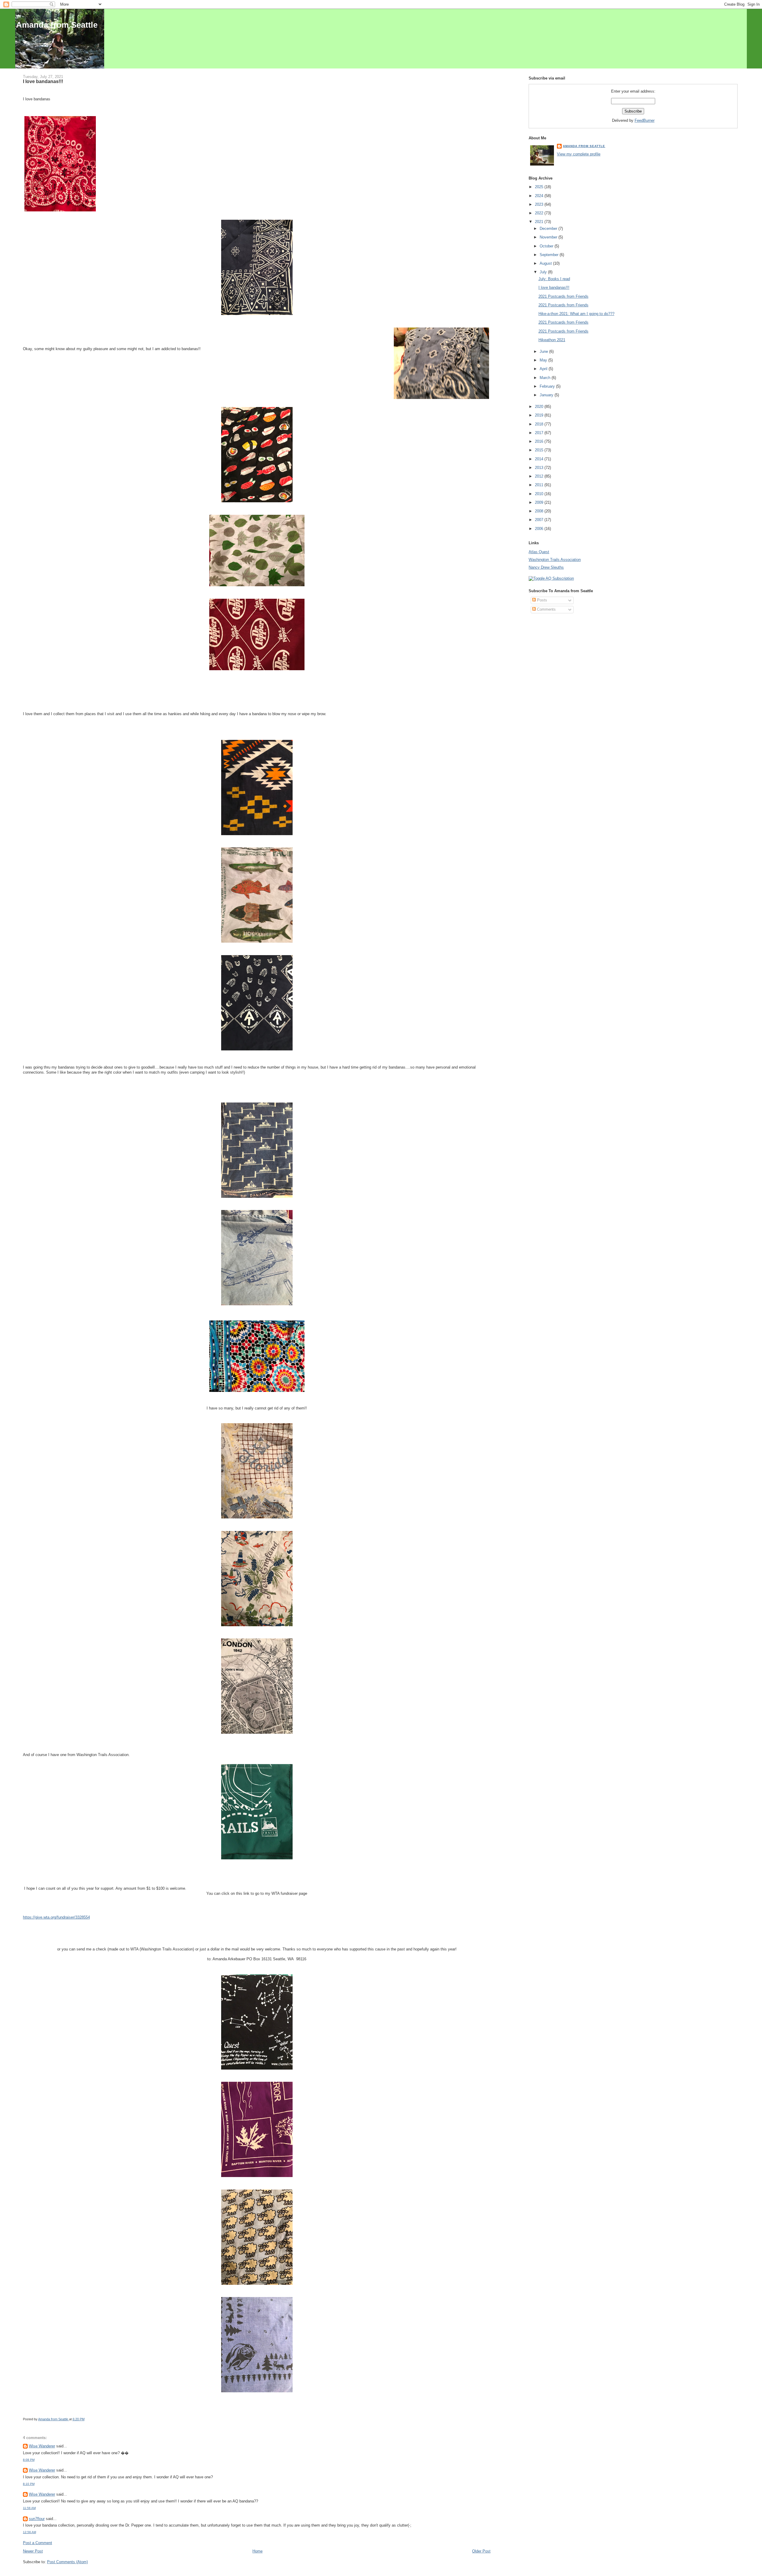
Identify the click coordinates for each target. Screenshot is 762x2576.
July (544, 272)
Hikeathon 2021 (552, 340)
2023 (540, 204)
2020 (540, 407)
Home (257, 2551)
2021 (540, 222)
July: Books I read (554, 279)
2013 (540, 468)
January (547, 395)
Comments (546, 609)
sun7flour (37, 2519)
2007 (540, 520)
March (546, 378)
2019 (540, 415)
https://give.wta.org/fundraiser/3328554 (56, 1917)
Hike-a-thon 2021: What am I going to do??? (576, 314)
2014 (540, 459)
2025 (540, 187)
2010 (540, 494)
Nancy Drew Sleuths (546, 567)
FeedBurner (645, 120)
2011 (540, 485)
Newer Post (33, 2551)
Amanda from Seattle (57, 25)
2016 (540, 441)
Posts (541, 600)
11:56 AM (29, 2508)
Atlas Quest (539, 552)
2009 (540, 502)
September (550, 255)
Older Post (481, 2551)
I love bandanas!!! (554, 287)
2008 (540, 511)
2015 (540, 450)
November (549, 237)
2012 (540, 476)
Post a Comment (38, 2543)
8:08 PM (29, 2460)
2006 (540, 529)
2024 (540, 196)
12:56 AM (29, 2532)
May (544, 360)
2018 (540, 424)
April (544, 369)
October (547, 246)
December (549, 229)
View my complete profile (579, 154)
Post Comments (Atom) (67, 2562)
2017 (540, 433)
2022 (540, 213)
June (544, 351)
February (548, 386)
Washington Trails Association (555, 560)
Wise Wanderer (42, 2446)
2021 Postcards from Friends (563, 296)
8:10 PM (29, 2484)
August (546, 263)
